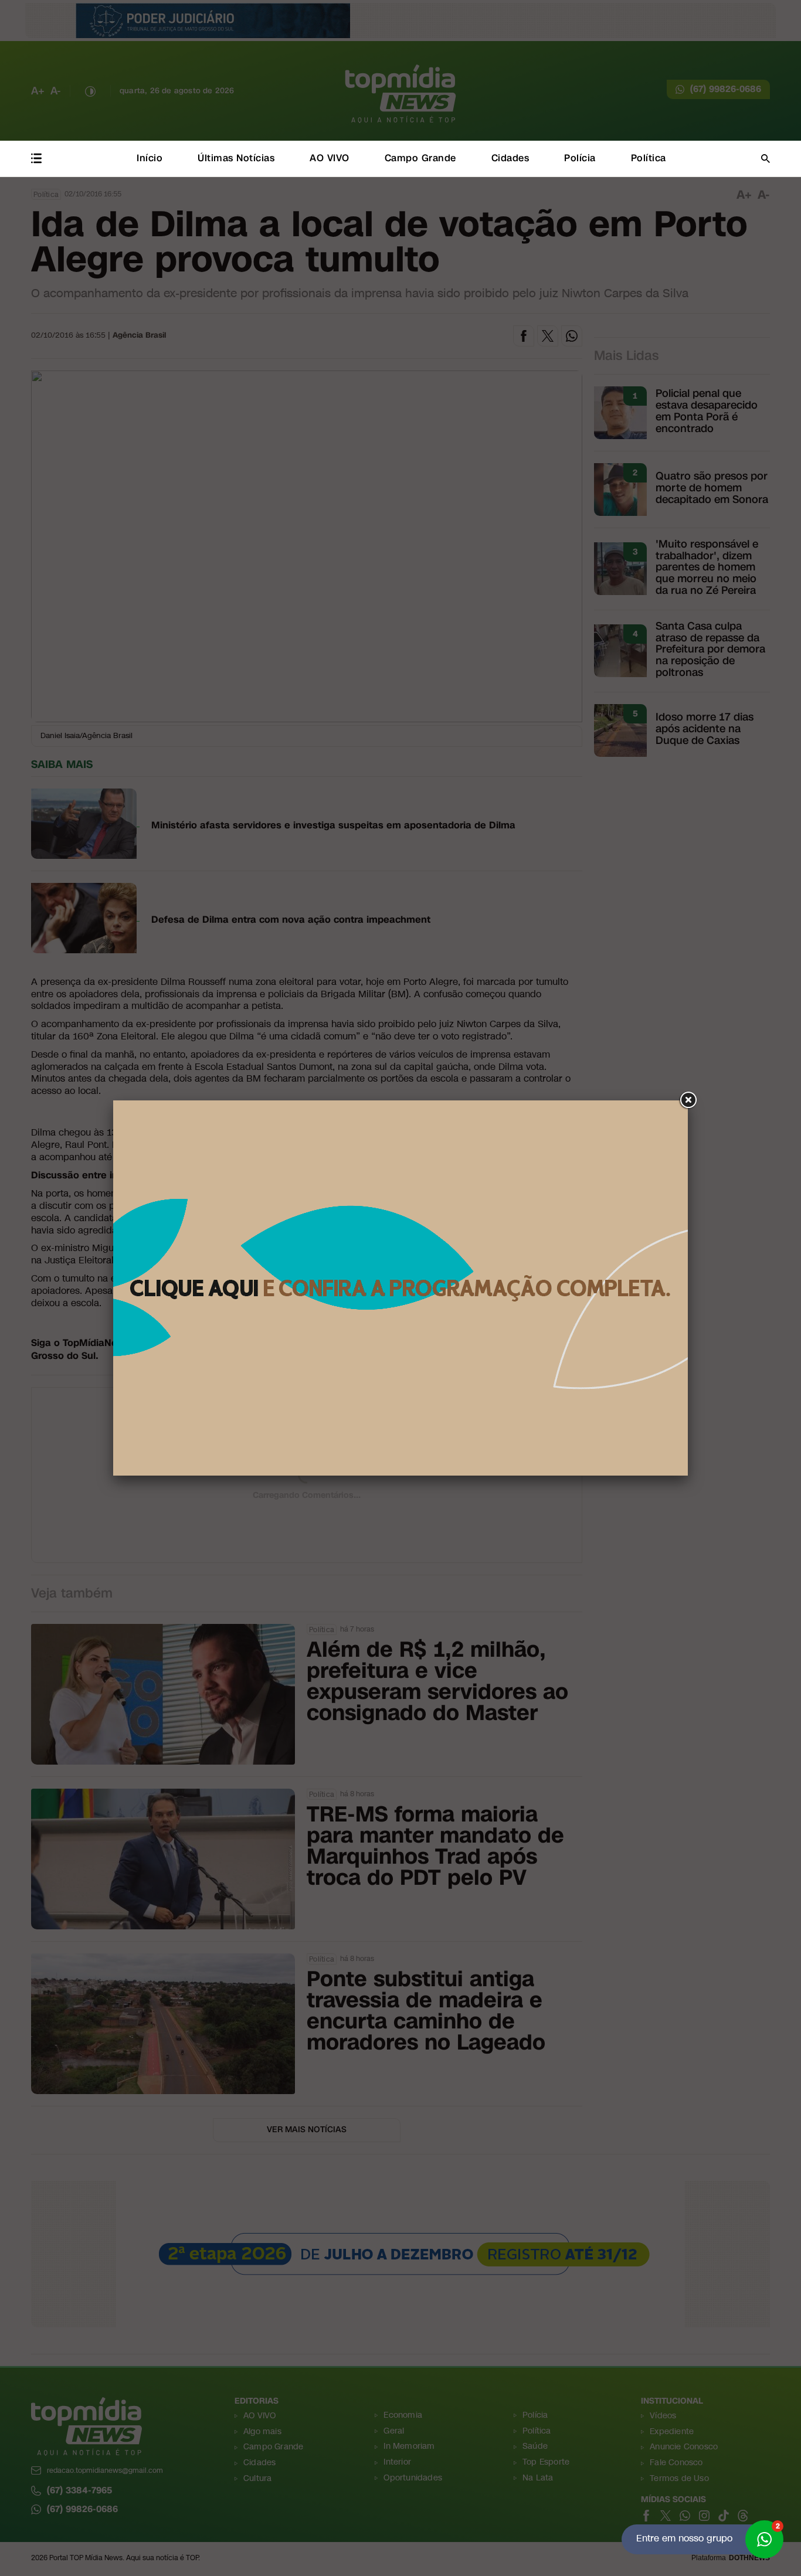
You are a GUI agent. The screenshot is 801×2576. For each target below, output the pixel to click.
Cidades (510, 158)
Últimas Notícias (236, 158)
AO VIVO (330, 158)
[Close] (688, 1100)
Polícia (580, 158)
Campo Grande (420, 158)
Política (649, 158)
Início (150, 158)
